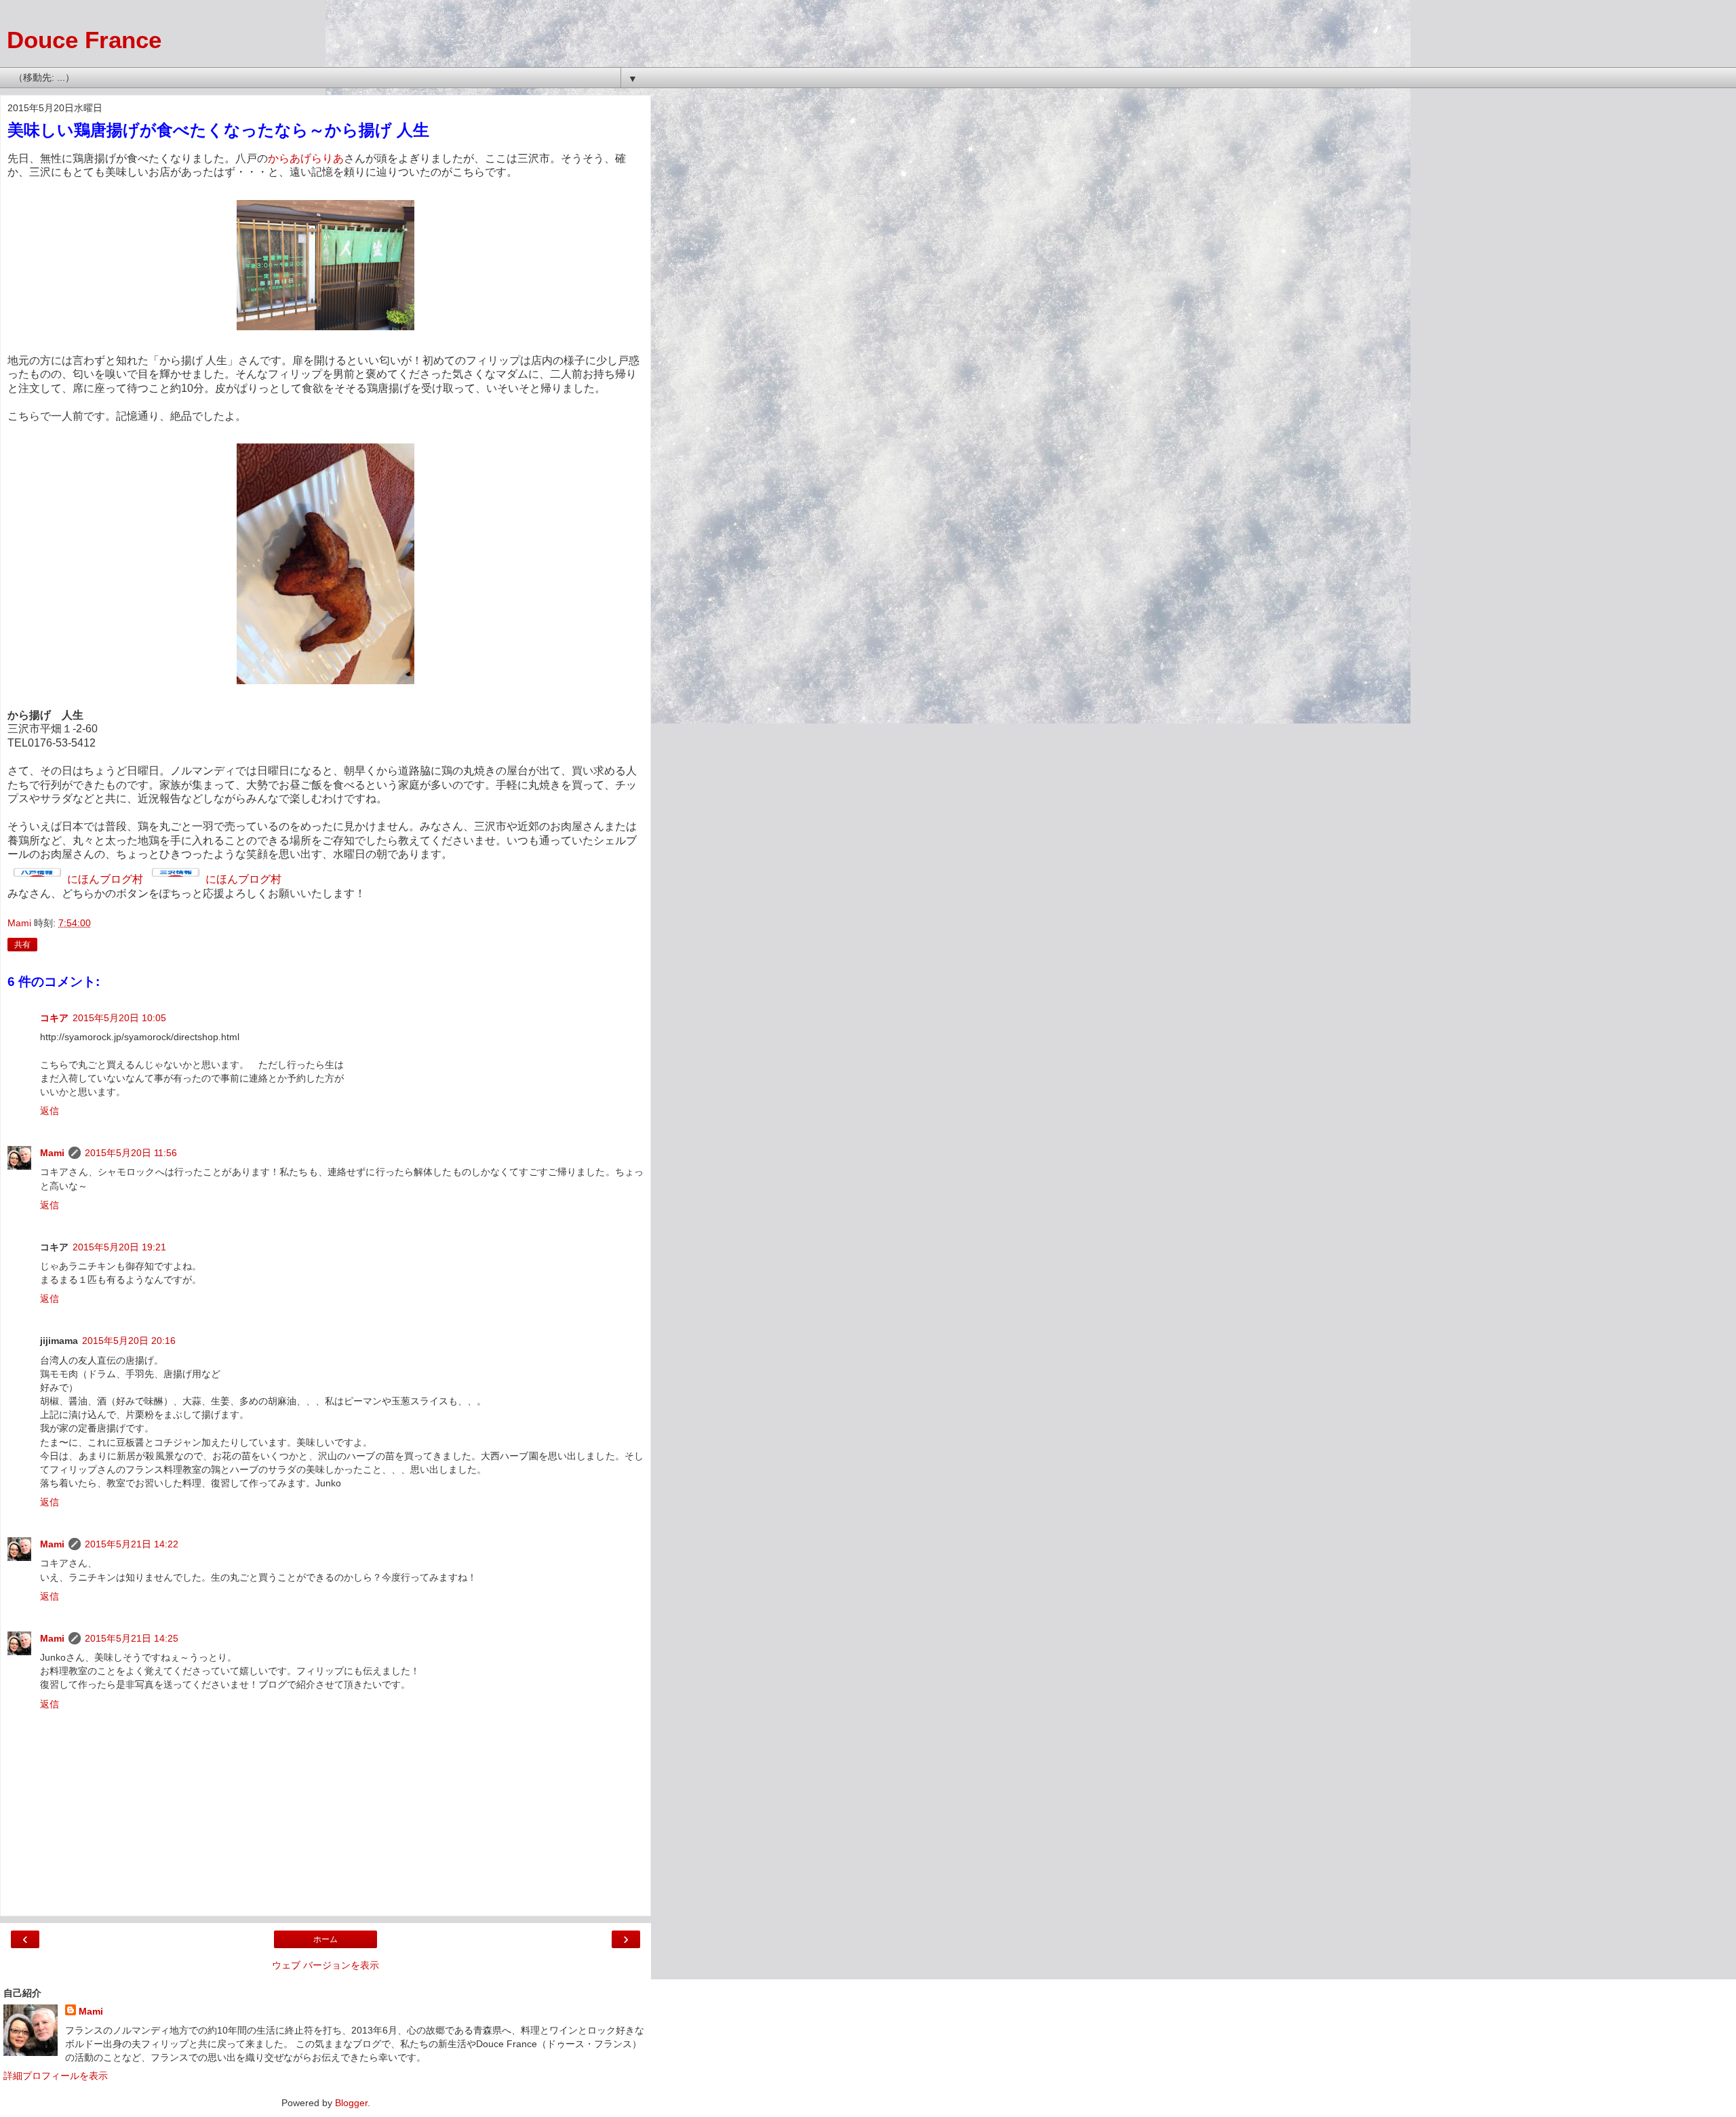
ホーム (325, 1939)
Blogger (351, 2103)
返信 (50, 1111)
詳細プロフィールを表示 (56, 2076)
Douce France (84, 40)
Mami (52, 1153)
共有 (22, 945)
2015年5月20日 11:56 (131, 1153)
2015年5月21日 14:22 (132, 1544)
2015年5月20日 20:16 (129, 1341)
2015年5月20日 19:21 (119, 1247)
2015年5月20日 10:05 (119, 1018)
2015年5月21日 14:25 (132, 1638)
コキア (54, 1018)
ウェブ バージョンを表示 (325, 1965)
